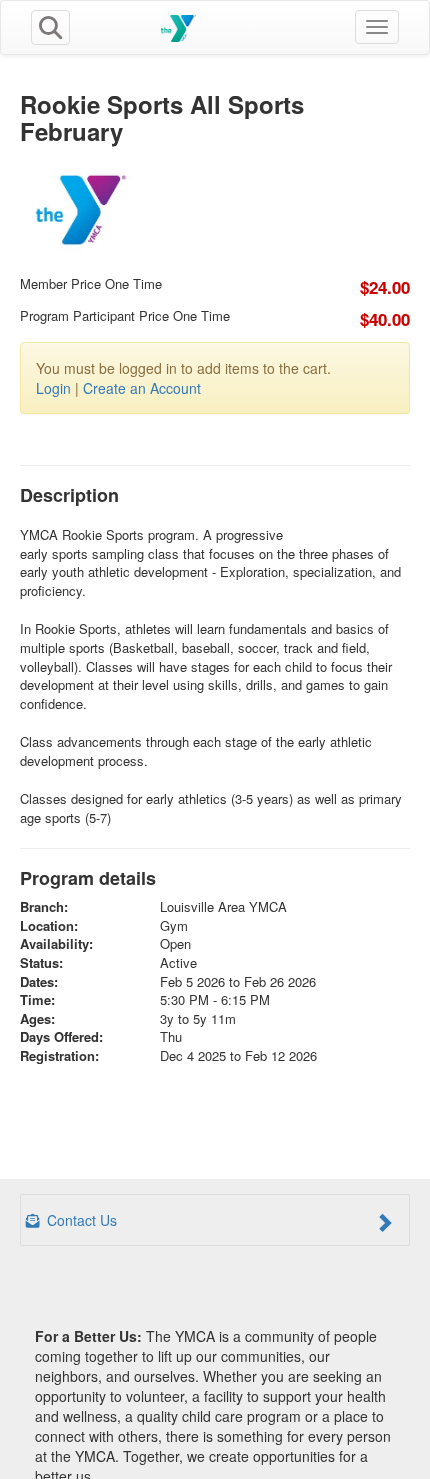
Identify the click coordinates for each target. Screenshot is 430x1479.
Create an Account (142, 388)
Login (53, 388)
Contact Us (80, 1220)
